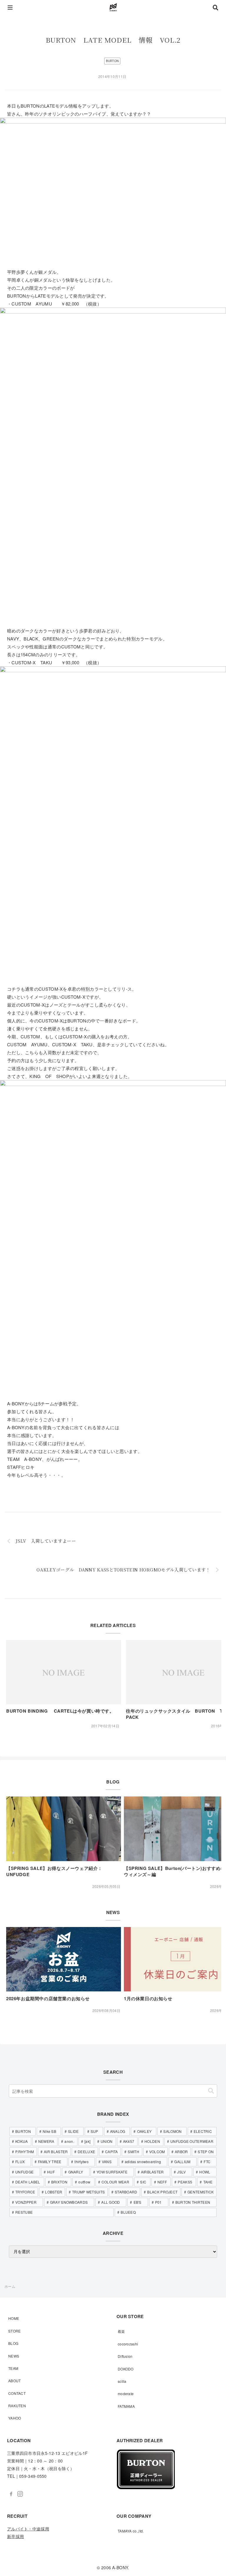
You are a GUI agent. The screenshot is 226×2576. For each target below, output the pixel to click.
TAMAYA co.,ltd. (131, 2531)
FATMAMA (126, 2406)
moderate (126, 2394)
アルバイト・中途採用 (28, 2529)
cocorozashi (128, 2344)
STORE (15, 2331)
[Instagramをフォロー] (20, 2494)
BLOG (13, 2343)
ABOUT (15, 2381)
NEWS (14, 2356)
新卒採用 (15, 2536)
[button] (211, 2091)
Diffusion (125, 2356)
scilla (122, 2381)
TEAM (13, 2368)
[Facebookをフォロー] (11, 2494)
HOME (14, 2318)
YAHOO (15, 2418)
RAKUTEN (17, 2406)
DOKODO (126, 2369)
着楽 (121, 2331)
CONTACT (17, 2393)
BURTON (112, 61)
